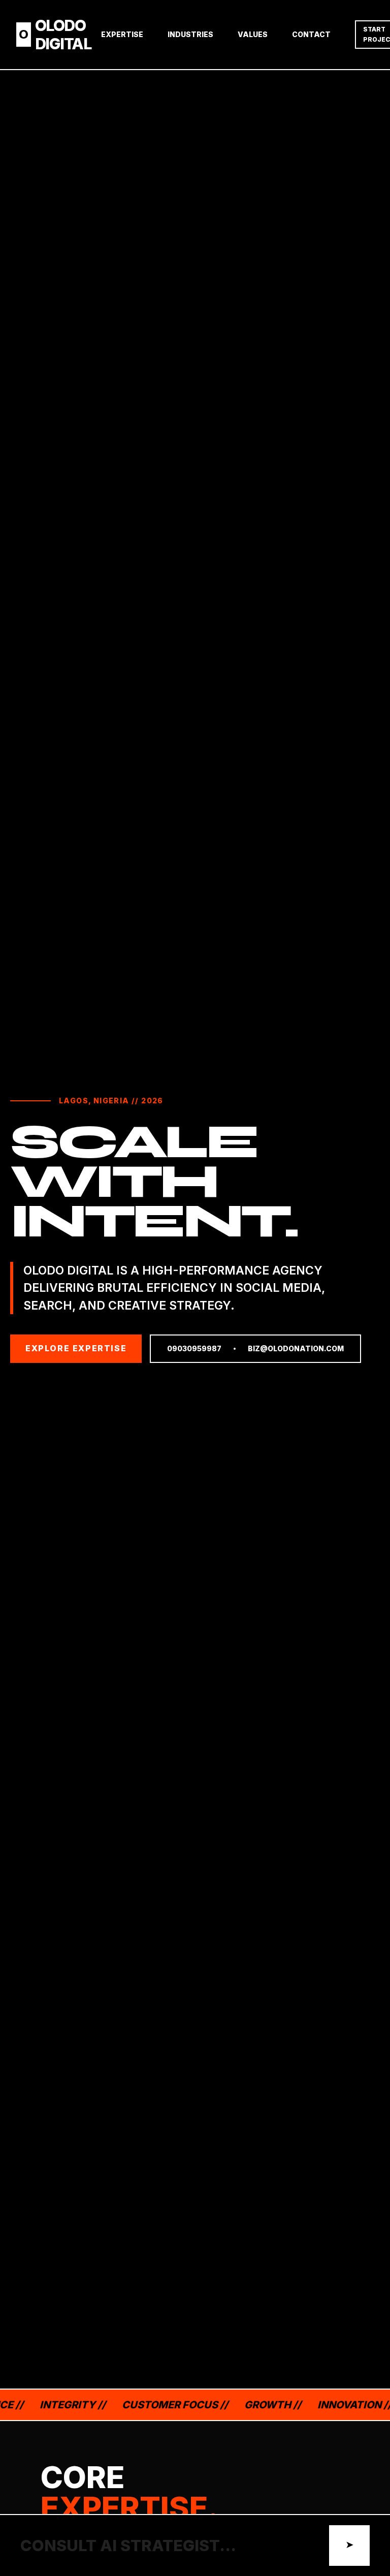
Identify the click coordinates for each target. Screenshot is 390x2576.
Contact (311, 34)
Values (253, 34)
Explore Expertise (76, 1348)
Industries (190, 34)
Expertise (122, 34)
